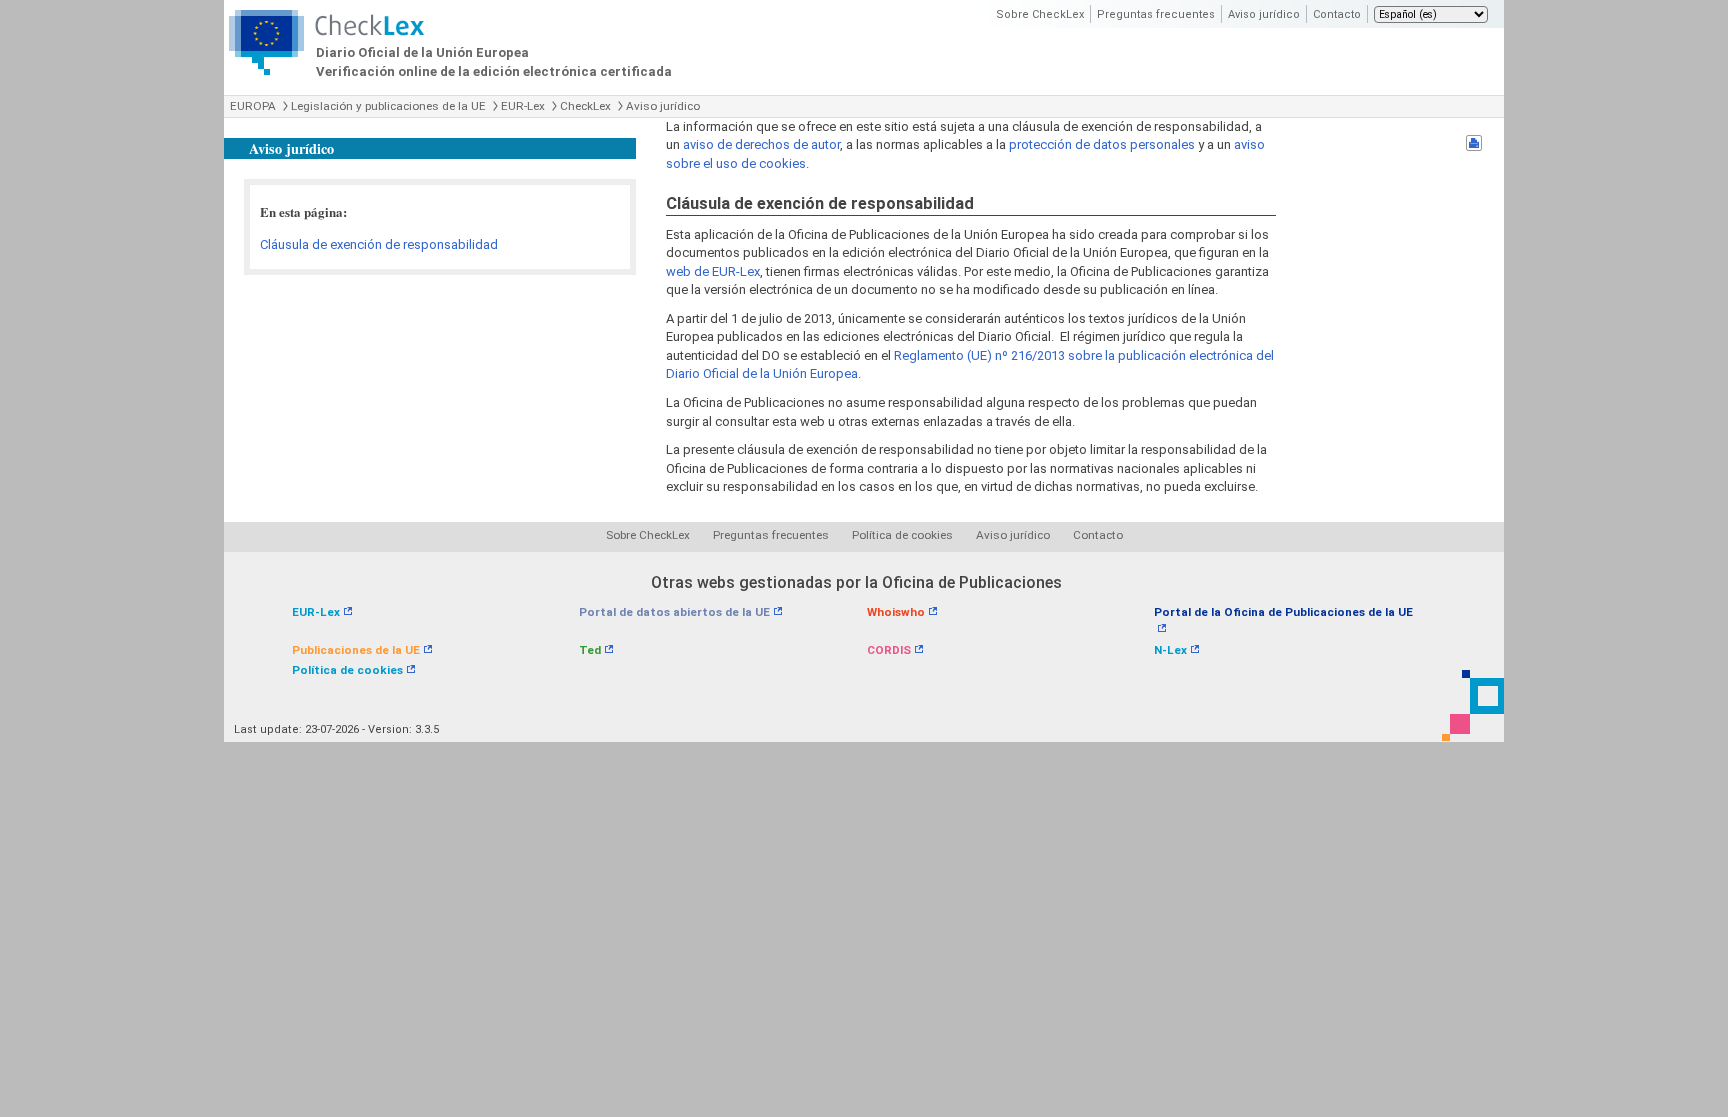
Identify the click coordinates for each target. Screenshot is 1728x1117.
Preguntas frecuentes (1156, 14)
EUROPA (253, 106)
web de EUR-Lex (713, 271)
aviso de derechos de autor (761, 144)
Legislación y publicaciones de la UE (388, 106)
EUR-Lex (523, 106)
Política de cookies (902, 535)
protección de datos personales (1102, 144)
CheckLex (585, 106)
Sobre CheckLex (1040, 14)
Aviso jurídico (1264, 14)
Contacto (1337, 14)
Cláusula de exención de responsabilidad (379, 244)
